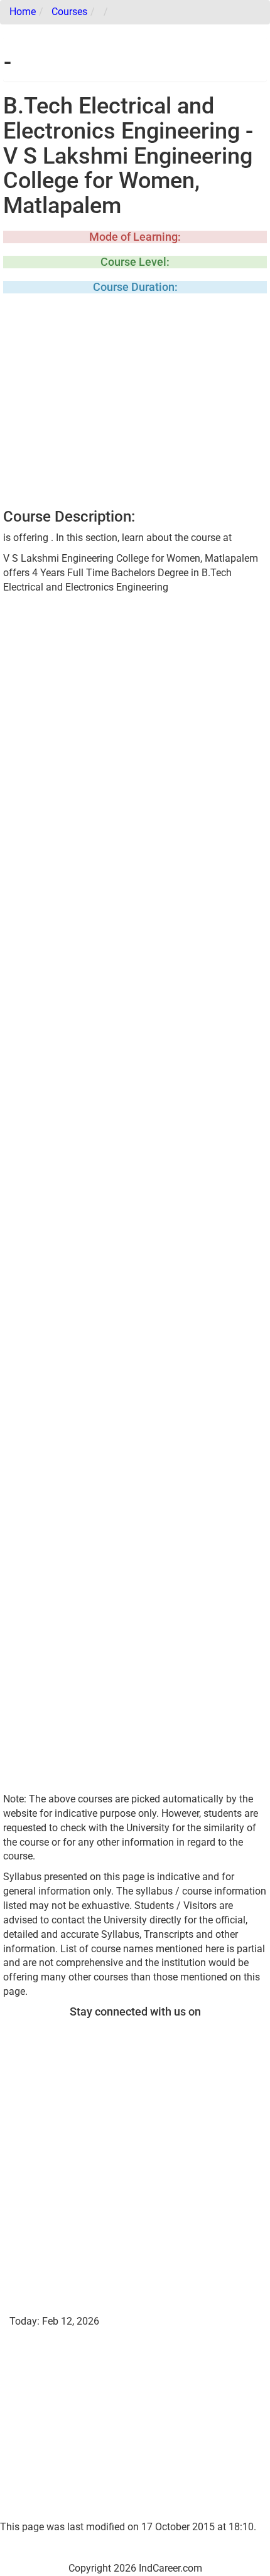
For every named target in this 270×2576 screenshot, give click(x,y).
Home (23, 12)
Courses (69, 12)
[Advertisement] (135, 405)
